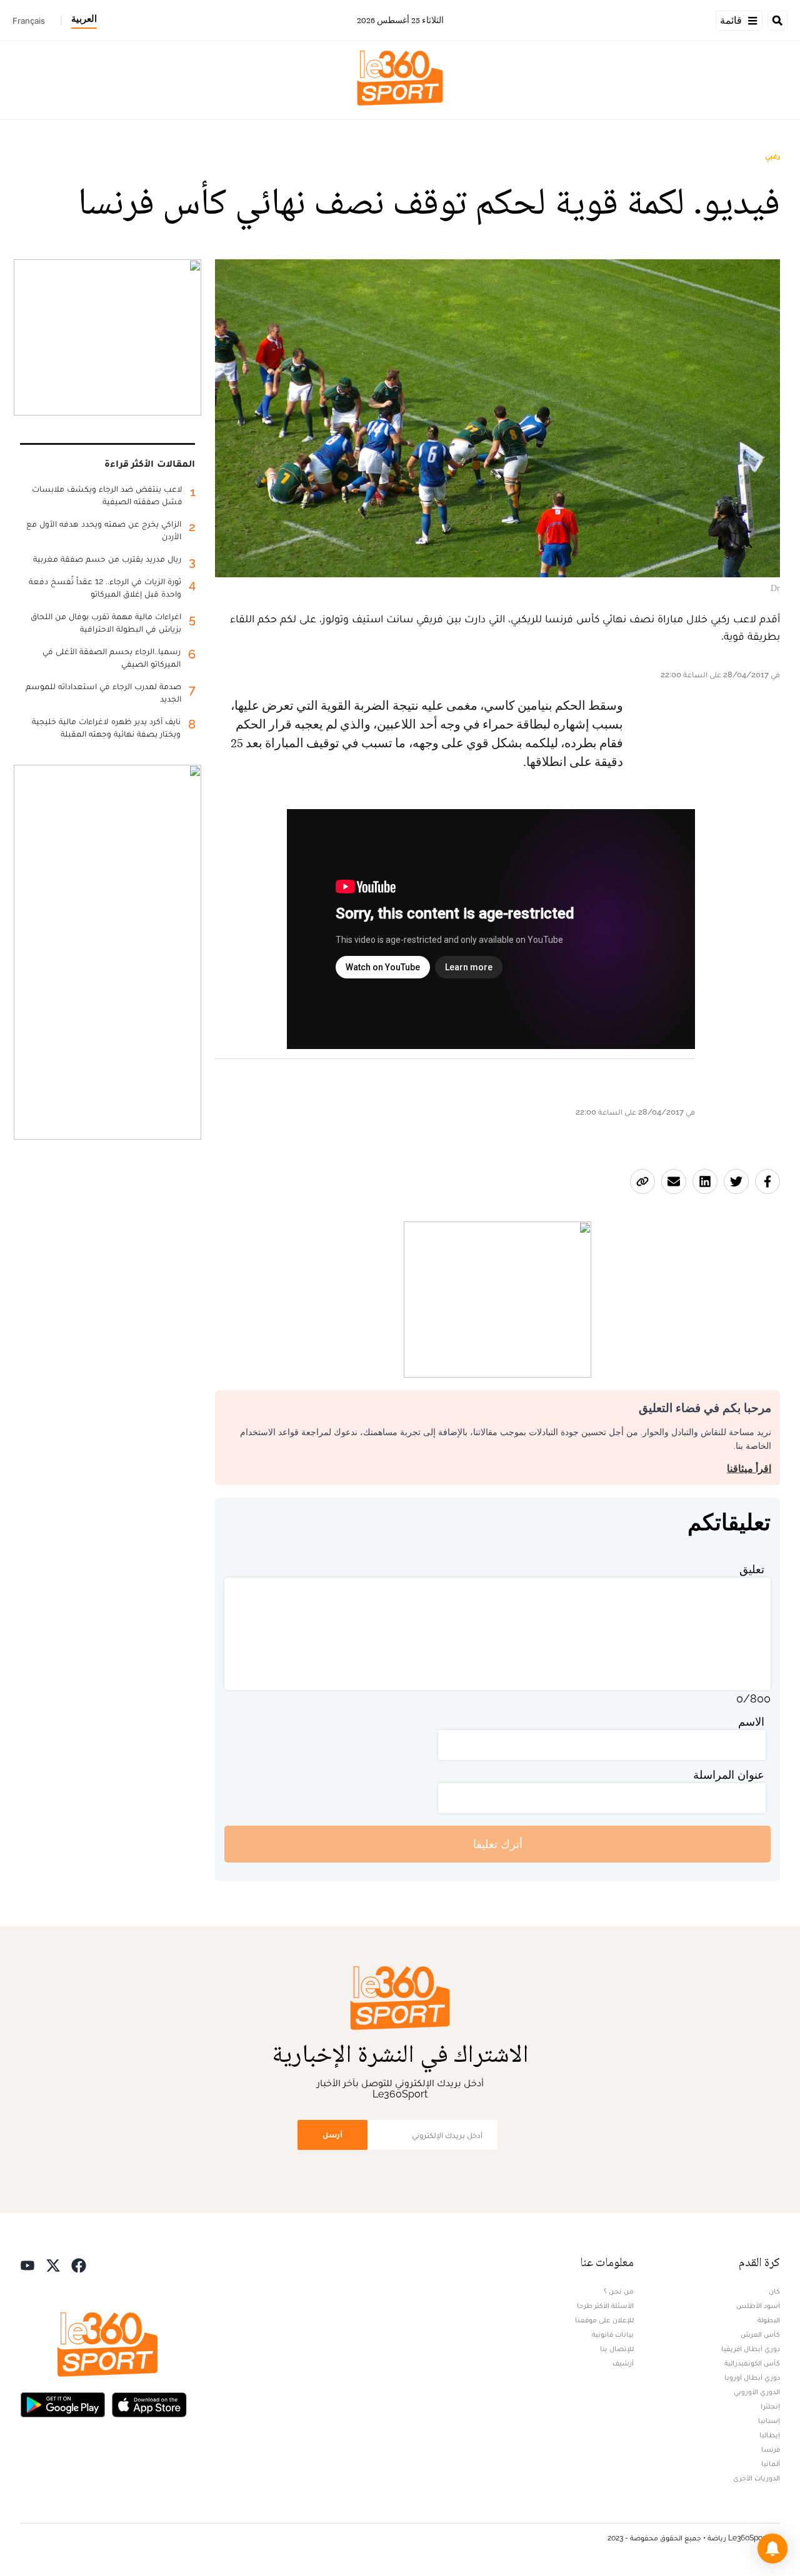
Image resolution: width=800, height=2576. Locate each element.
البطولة (769, 2320)
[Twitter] (53, 2264)
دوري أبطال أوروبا (752, 2377)
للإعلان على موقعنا (604, 2320)
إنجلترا (770, 2406)
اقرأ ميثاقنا (749, 1469)
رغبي (772, 156)
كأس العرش (760, 2334)
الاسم (751, 1722)
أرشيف (623, 2363)
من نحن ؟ (619, 2291)
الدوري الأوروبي (757, 2392)
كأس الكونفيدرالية (752, 2363)
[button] (772, 2549)
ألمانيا (771, 2464)
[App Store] (149, 2403)
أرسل (332, 2135)
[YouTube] (27, 2264)
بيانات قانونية (613, 2334)
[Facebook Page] (79, 2264)
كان (774, 2291)
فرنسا (771, 2449)
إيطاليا (770, 2435)
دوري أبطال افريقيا (751, 2349)
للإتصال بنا (617, 2349)
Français (29, 21)
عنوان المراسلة (729, 1775)
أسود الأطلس (758, 2305)
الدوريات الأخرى (757, 2478)
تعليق (752, 1569)
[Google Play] (62, 2403)
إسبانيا (769, 2420)
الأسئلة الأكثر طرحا (605, 2305)
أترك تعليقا (498, 1844)
